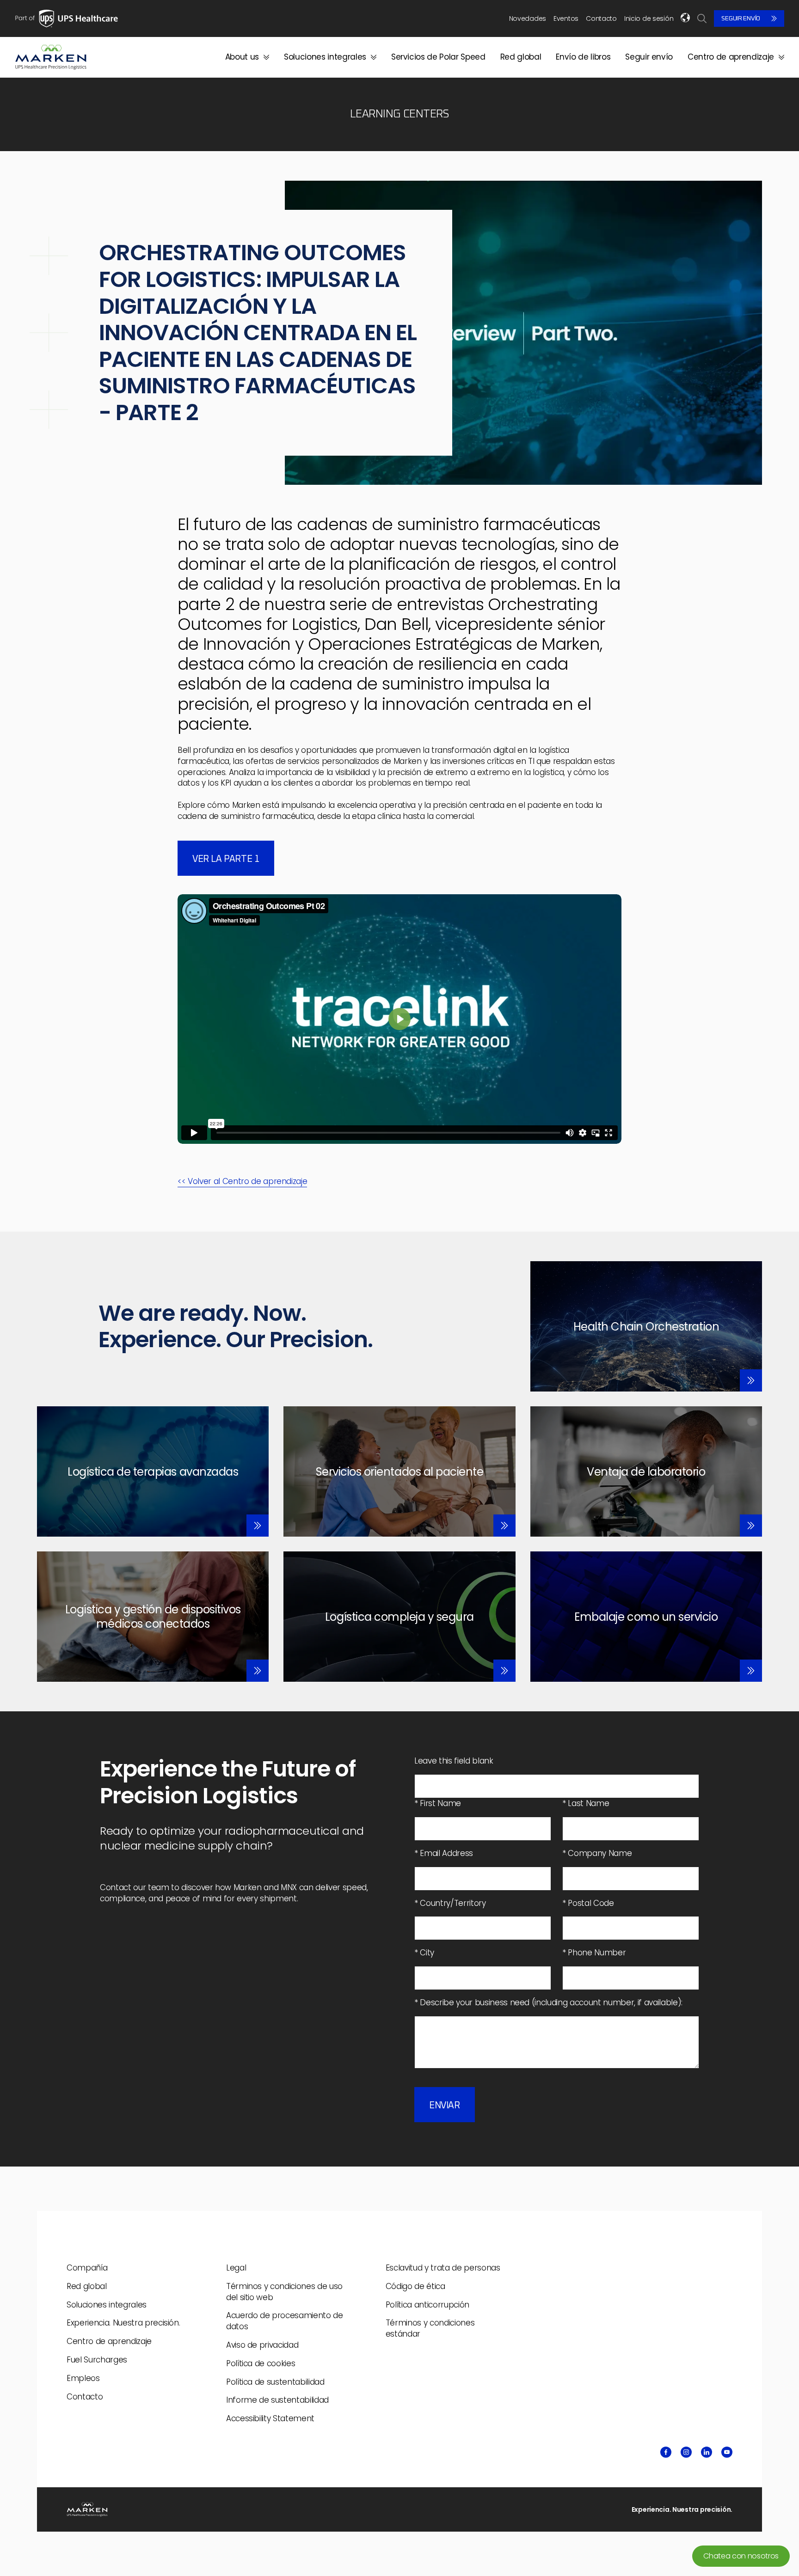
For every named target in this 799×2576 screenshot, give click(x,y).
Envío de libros (583, 57)
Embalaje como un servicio (646, 1617)
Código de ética (415, 2286)
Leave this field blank (454, 1761)
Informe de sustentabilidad (277, 2400)
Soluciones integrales (325, 57)
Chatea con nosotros (741, 2556)
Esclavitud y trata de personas (443, 2268)
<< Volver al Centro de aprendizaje (242, 1181)
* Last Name (586, 1804)
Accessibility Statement (270, 2418)
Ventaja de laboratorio (646, 1472)
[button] (399, 1019)
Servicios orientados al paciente (400, 1472)
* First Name (438, 1804)
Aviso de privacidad (262, 2345)
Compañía (87, 2268)
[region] (399, 1019)
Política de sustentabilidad (275, 2382)
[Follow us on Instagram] (686, 2452)
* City (424, 1953)
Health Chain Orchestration (646, 1327)
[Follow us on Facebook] (666, 2452)
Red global (521, 57)
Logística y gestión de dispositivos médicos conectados (153, 1617)
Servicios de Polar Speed (438, 57)
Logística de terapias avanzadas (153, 1472)
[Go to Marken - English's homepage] (51, 57)
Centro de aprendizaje (731, 57)
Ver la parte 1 (226, 859)
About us (242, 57)
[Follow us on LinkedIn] (707, 2452)
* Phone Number (594, 1953)
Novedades (528, 18)
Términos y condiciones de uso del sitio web (284, 2292)
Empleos (83, 2378)
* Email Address (444, 1853)
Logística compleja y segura (399, 1617)
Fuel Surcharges (97, 2360)
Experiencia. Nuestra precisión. (123, 2323)
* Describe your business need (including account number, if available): (548, 2003)
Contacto (601, 18)
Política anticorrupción (427, 2305)
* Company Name (597, 1853)
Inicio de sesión (649, 19)
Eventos (566, 18)
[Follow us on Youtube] (727, 2452)
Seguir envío (741, 18)
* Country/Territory (450, 1903)
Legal (236, 2268)
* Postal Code (588, 1903)
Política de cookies (261, 2363)
